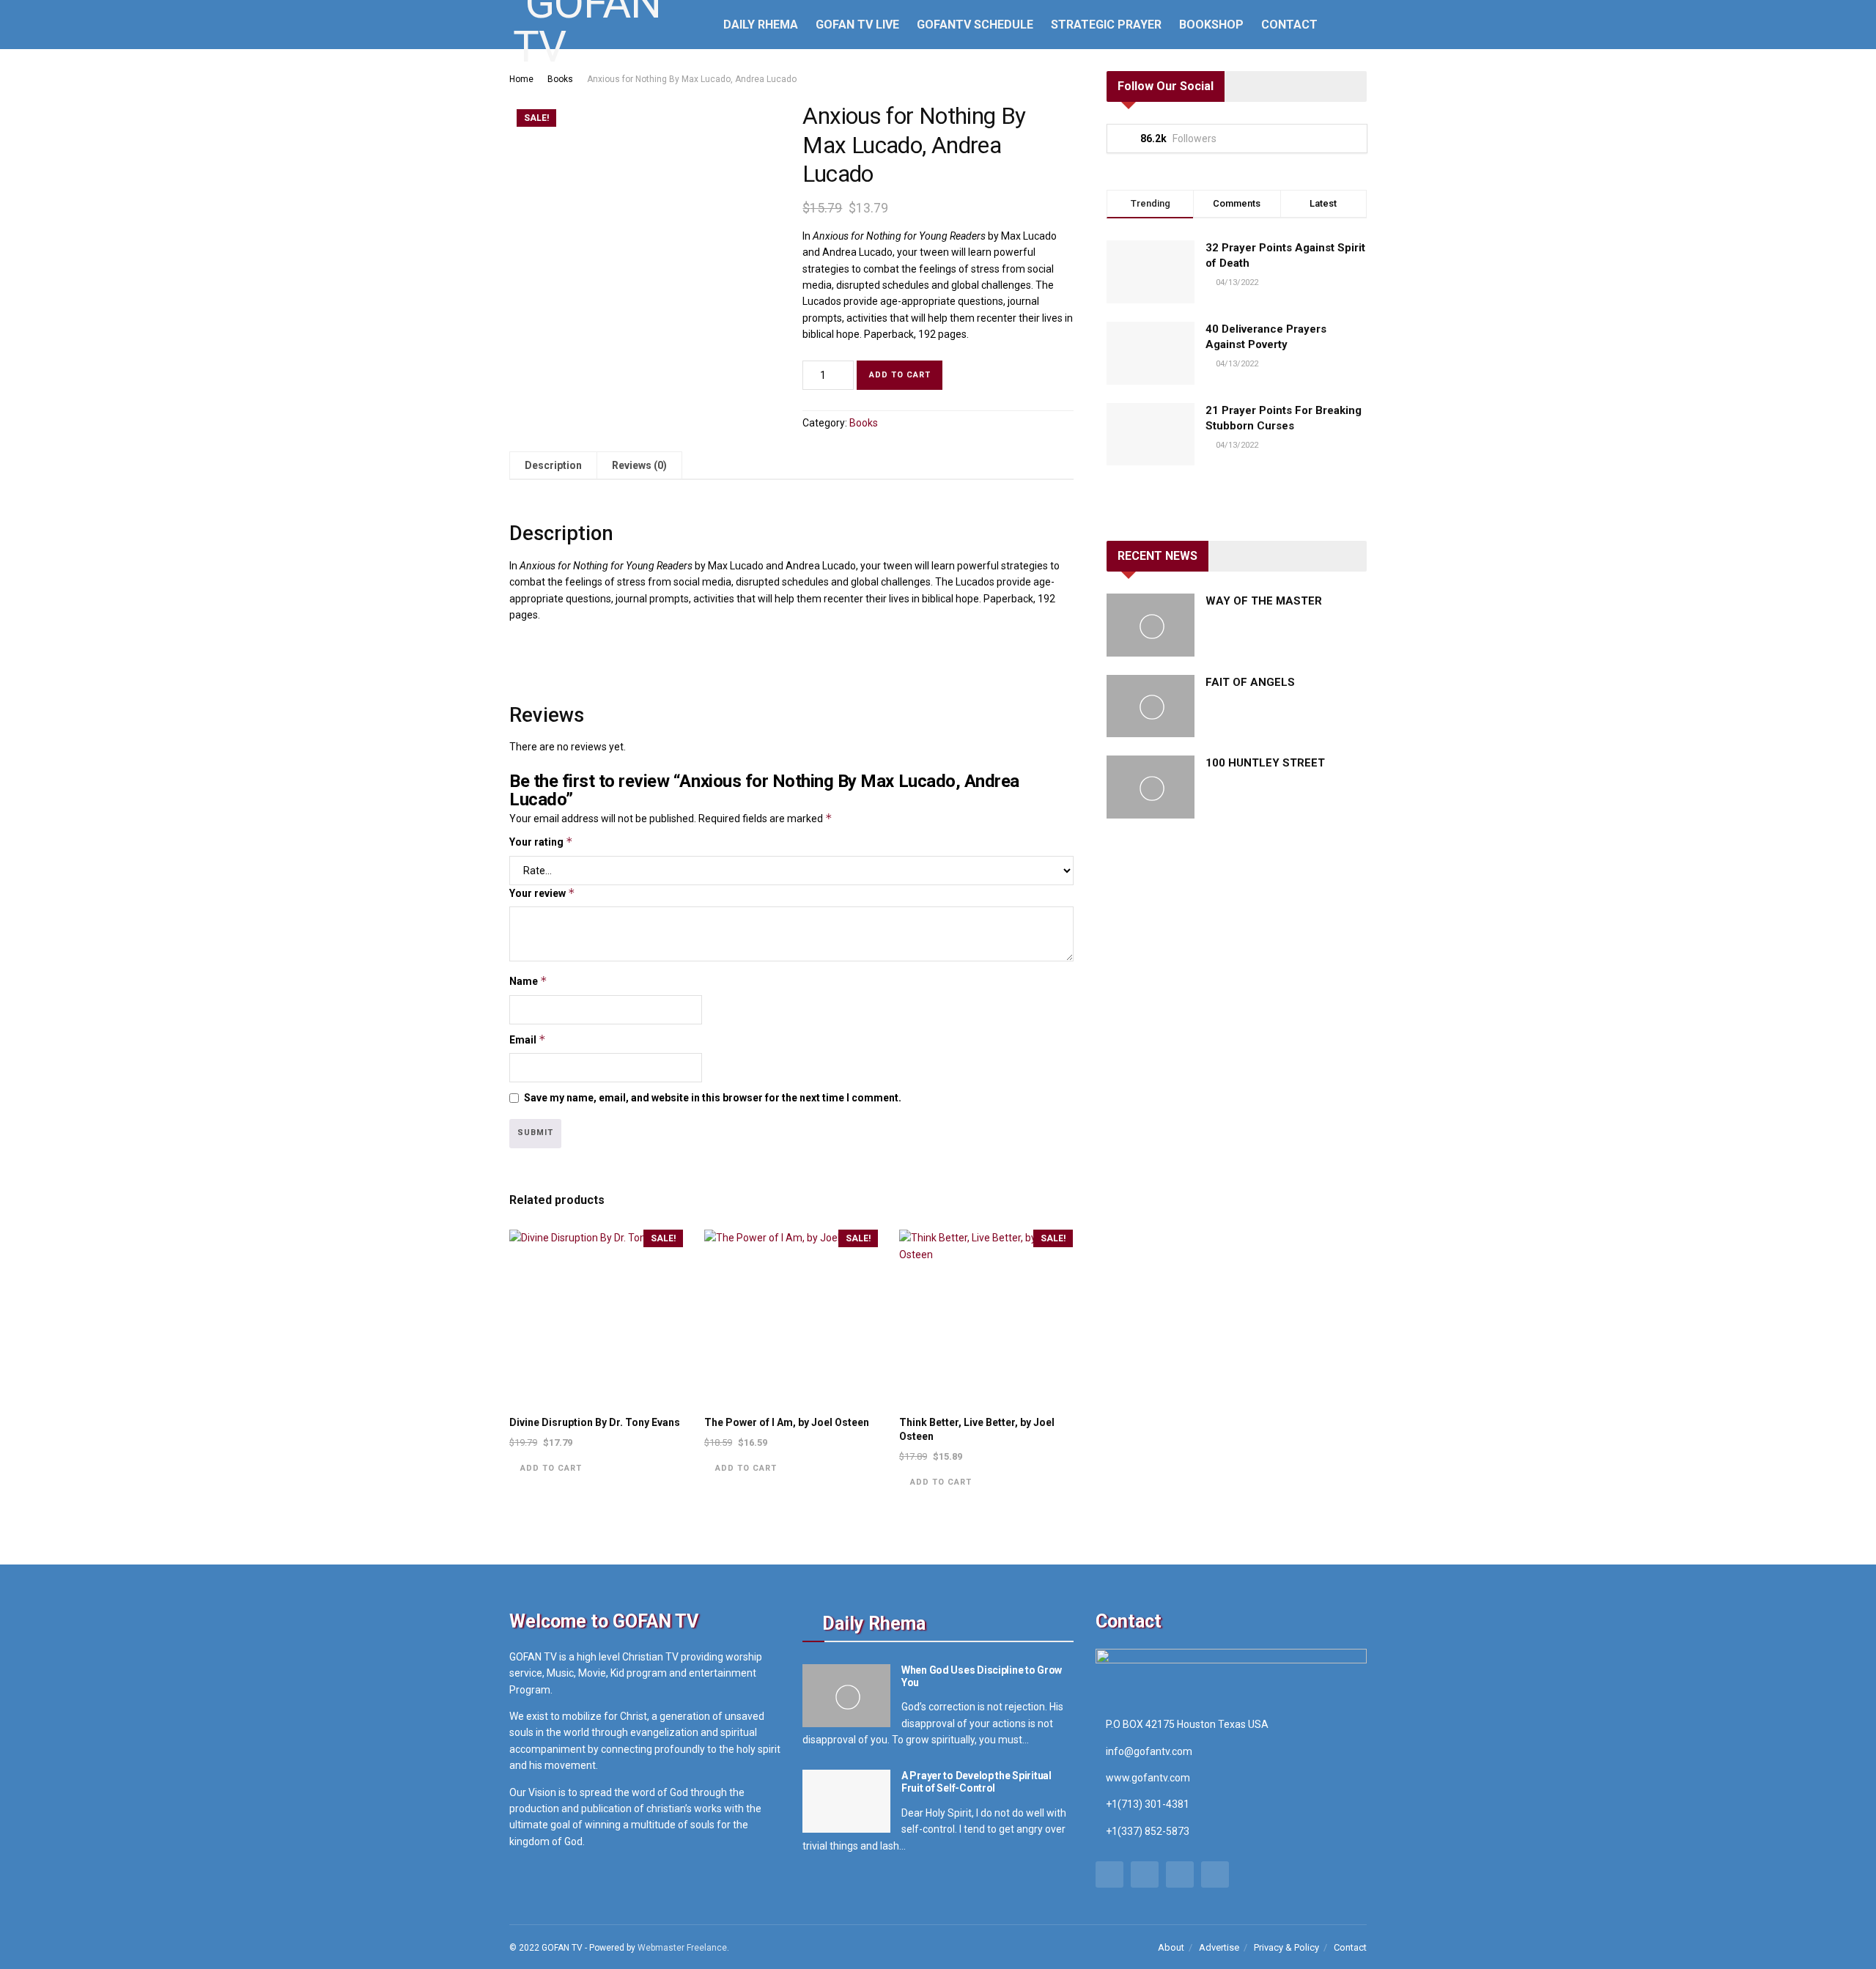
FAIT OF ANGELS (1250, 682)
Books (560, 79)
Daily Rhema (761, 25)
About (1171, 1947)
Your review (542, 893)
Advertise (1219, 1947)
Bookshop (1211, 25)
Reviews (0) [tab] (639, 465)
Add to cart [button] (551, 1468)
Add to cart (900, 375)
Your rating (541, 842)
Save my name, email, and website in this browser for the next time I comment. (713, 1098)
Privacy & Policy (1286, 1947)
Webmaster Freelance (682, 1948)
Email (528, 1039)
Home (521, 79)
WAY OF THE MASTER (1264, 601)
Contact (1289, 25)
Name (528, 981)
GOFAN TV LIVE (857, 25)
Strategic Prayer (1106, 25)
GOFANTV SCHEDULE (975, 25)
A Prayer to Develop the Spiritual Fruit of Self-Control (976, 1782)
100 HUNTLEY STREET (1265, 763)
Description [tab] (553, 465)
